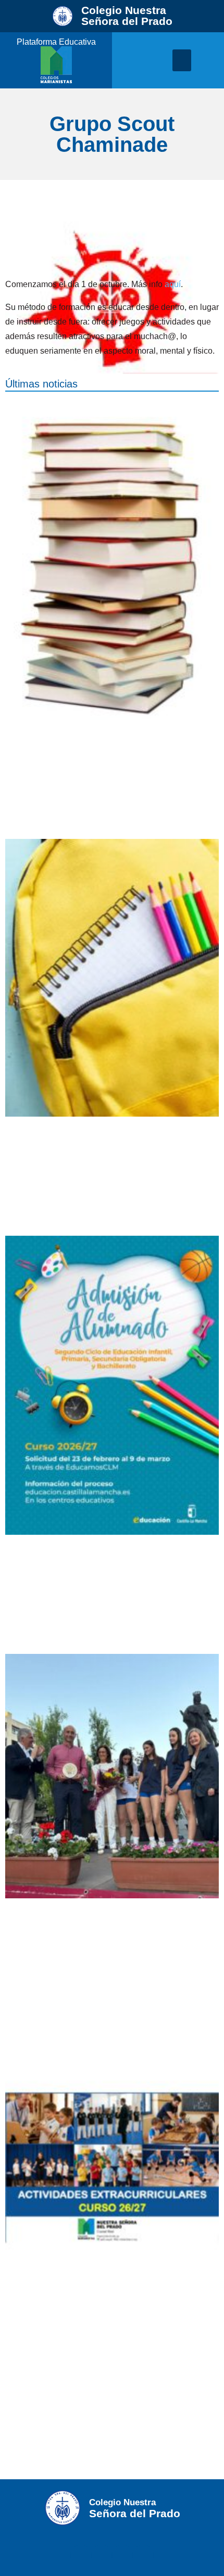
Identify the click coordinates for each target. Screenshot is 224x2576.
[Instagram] (122, 2555)
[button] (182, 60)
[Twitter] (102, 2555)
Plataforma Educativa (56, 42)
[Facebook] (81, 2555)
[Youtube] (143, 2555)
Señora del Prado (127, 16)
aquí (173, 284)
